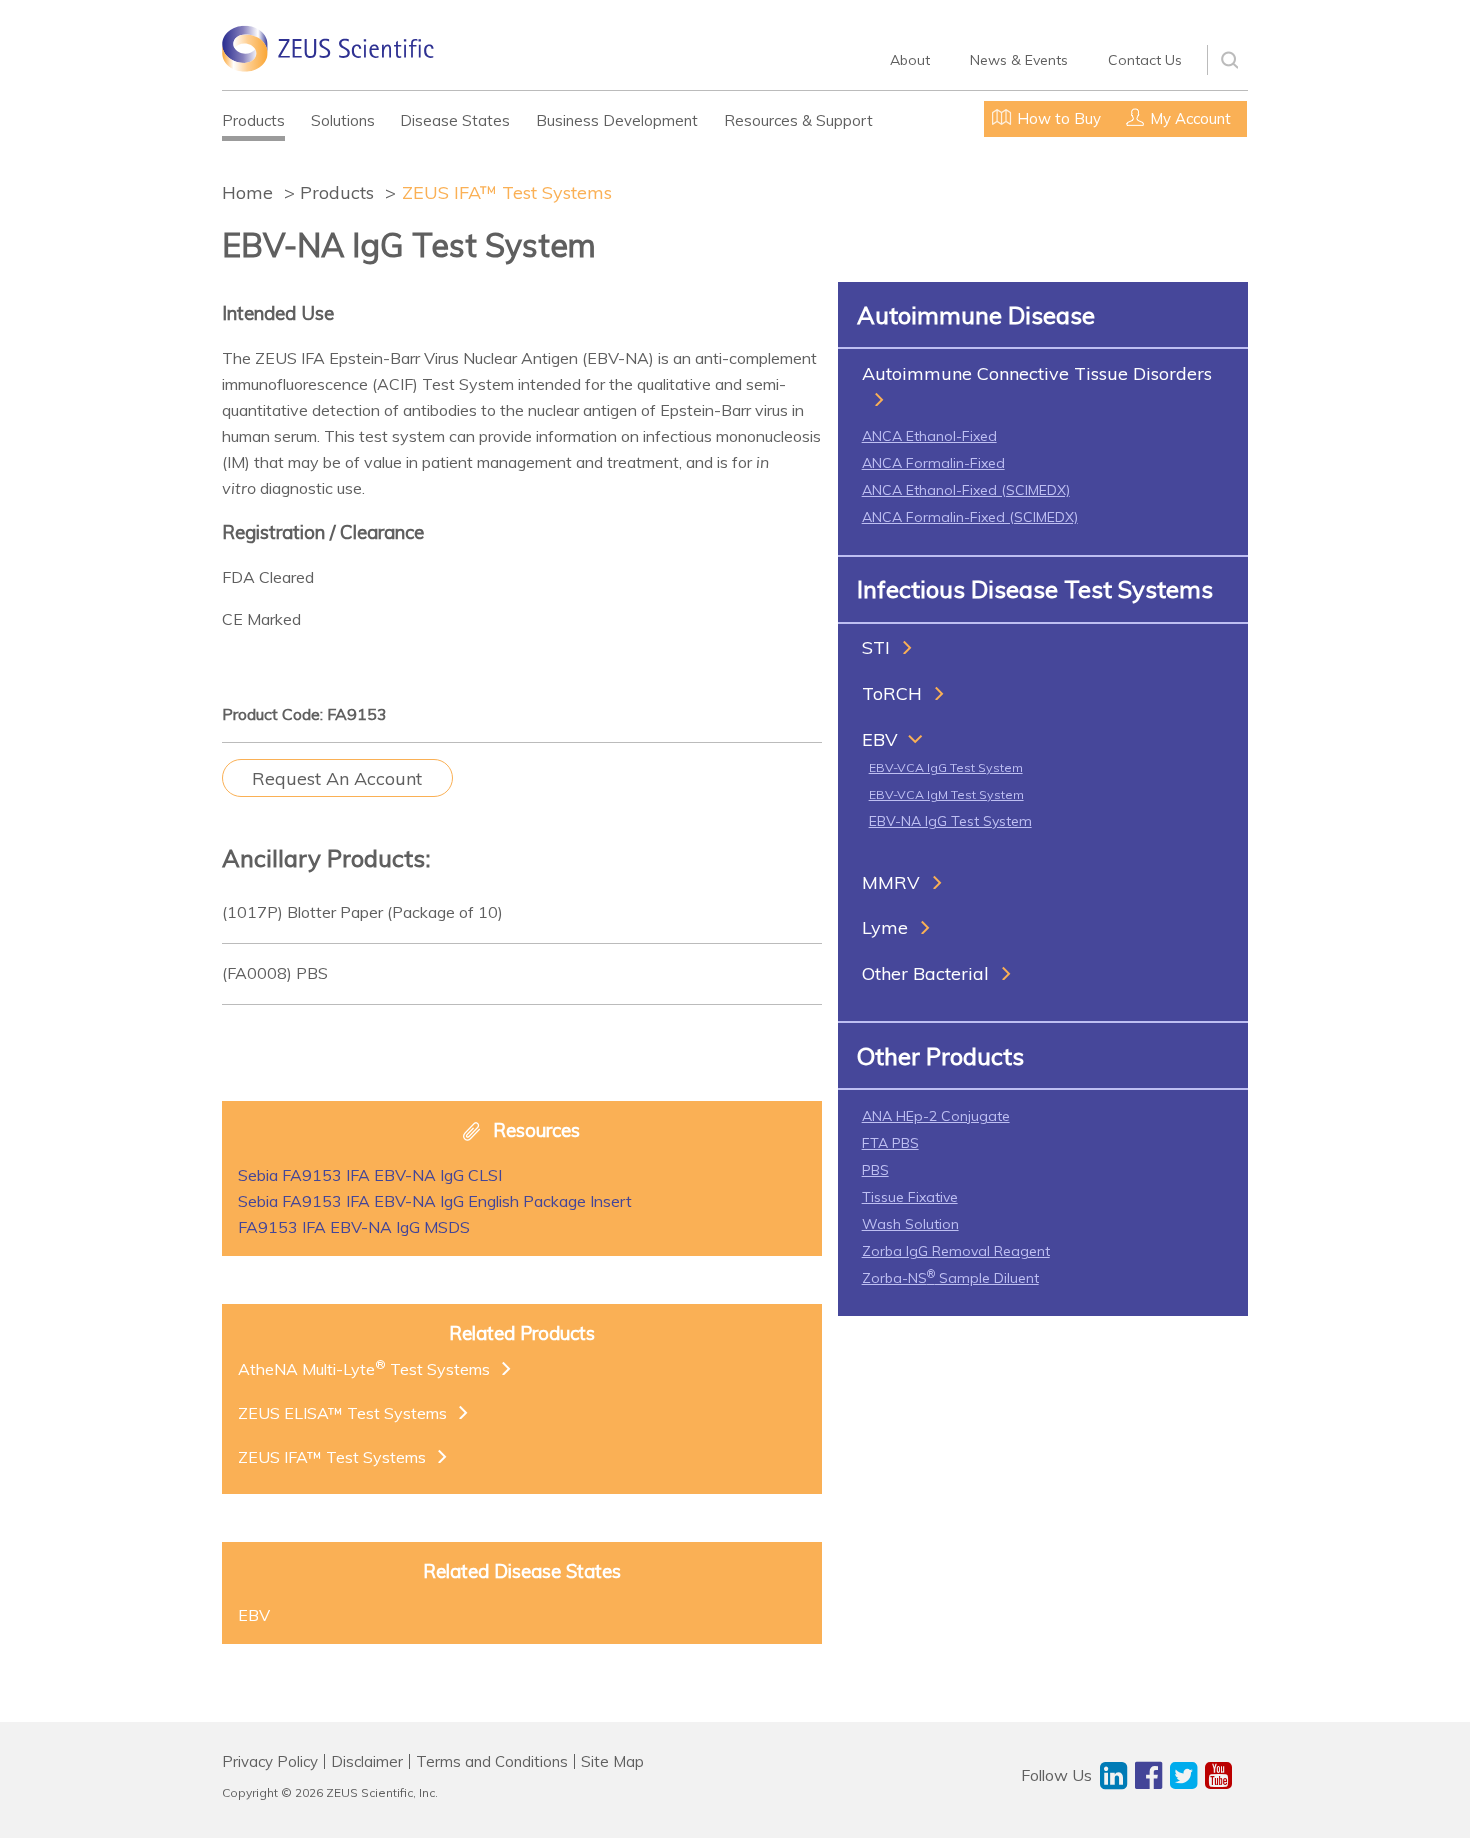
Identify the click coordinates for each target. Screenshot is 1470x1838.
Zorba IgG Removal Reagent (956, 1251)
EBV (880, 739)
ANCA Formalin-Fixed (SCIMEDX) (970, 517)
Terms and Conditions (492, 1761)
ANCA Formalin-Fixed (933, 463)
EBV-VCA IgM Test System (946, 794)
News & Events (1019, 60)
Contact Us (1145, 60)
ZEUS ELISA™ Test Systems (342, 1413)
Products (253, 120)
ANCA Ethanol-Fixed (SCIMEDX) (966, 490)
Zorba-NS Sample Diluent (950, 1278)
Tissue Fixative (910, 1197)
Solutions (343, 120)
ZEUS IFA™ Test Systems (507, 192)
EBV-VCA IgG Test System (946, 767)
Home (247, 192)
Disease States (455, 120)
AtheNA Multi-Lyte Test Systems (364, 1368)
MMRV (891, 882)
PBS (875, 1170)
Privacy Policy (270, 1761)
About (910, 60)
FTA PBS (890, 1143)
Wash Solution (910, 1224)
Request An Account (337, 778)
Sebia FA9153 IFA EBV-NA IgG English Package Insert (435, 1201)
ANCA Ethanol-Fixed (929, 436)
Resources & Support (798, 120)
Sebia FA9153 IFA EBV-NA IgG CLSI (370, 1175)
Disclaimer (367, 1761)
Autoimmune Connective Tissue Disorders (1037, 373)
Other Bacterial (925, 973)
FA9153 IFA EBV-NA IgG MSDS (354, 1227)
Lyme (885, 927)
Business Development (617, 120)
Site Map (612, 1761)
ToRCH (892, 693)
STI (876, 647)
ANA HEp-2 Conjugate (936, 1116)
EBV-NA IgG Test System (950, 821)
